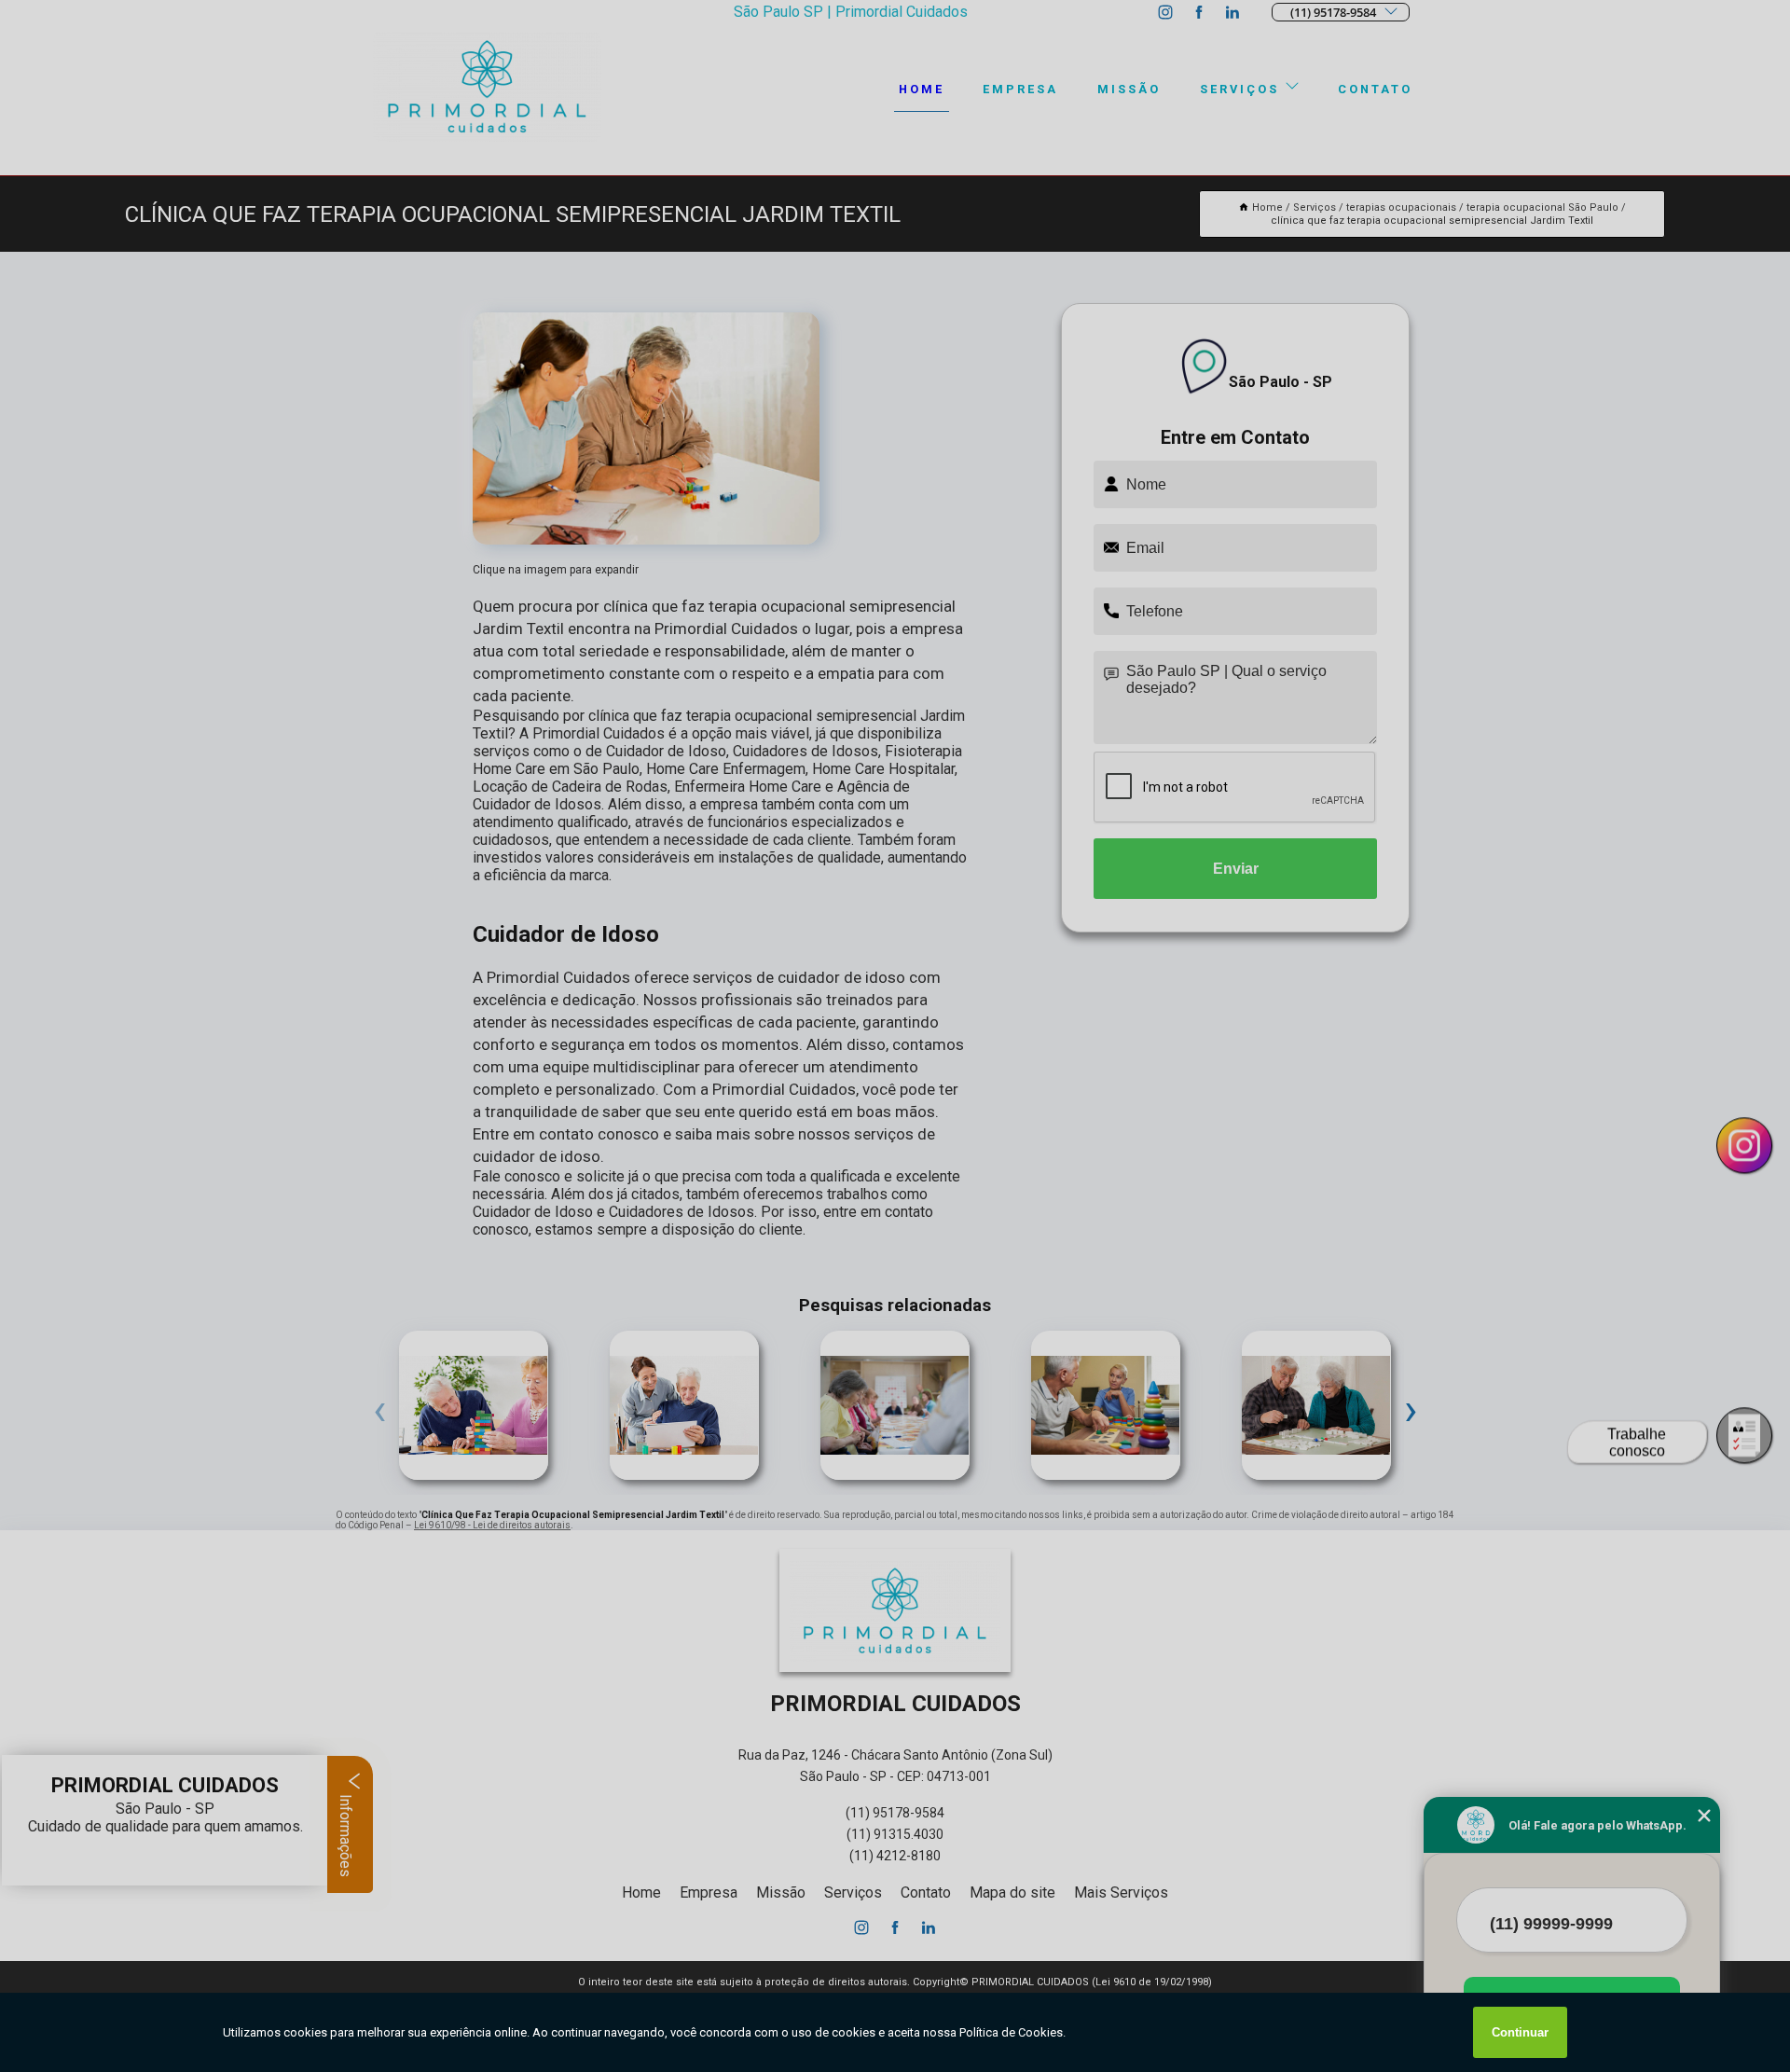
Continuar (1520, 2032)
